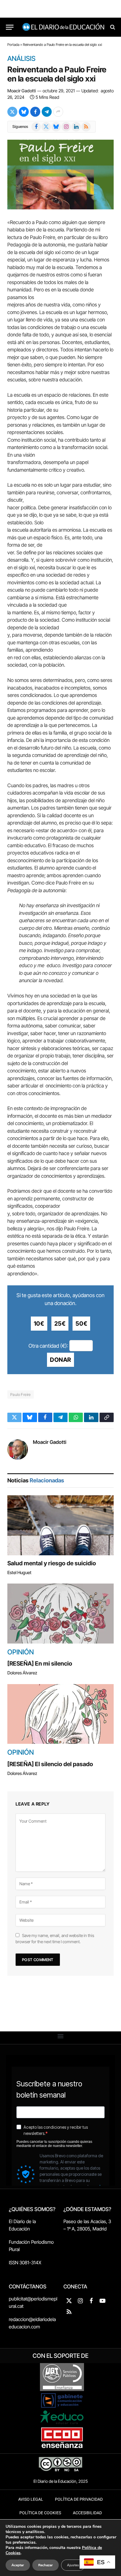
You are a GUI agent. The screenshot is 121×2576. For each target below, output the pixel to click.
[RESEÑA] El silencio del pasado (50, 1764)
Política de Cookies (40, 2513)
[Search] (112, 27)
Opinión (21, 1652)
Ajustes (73, 2565)
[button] (61, 2036)
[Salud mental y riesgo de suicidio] (60, 1525)
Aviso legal (31, 2499)
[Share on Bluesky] (24, 112)
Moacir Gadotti (22, 91)
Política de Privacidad (79, 2499)
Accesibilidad (87, 2513)
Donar (60, 1360)
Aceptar (18, 2565)
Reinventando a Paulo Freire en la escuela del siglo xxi (57, 74)
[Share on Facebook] (35, 112)
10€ (39, 1324)
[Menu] (10, 27)
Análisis (21, 59)
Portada (13, 45)
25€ (60, 1324)
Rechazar (46, 2565)
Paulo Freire (21, 1394)
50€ (81, 1324)
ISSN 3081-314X (25, 2263)
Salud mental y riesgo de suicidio (52, 1563)
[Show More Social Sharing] (58, 112)
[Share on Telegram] (47, 112)
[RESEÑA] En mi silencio (40, 1664)
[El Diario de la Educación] (63, 27)
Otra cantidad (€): (48, 1346)
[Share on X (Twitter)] (12, 112)
